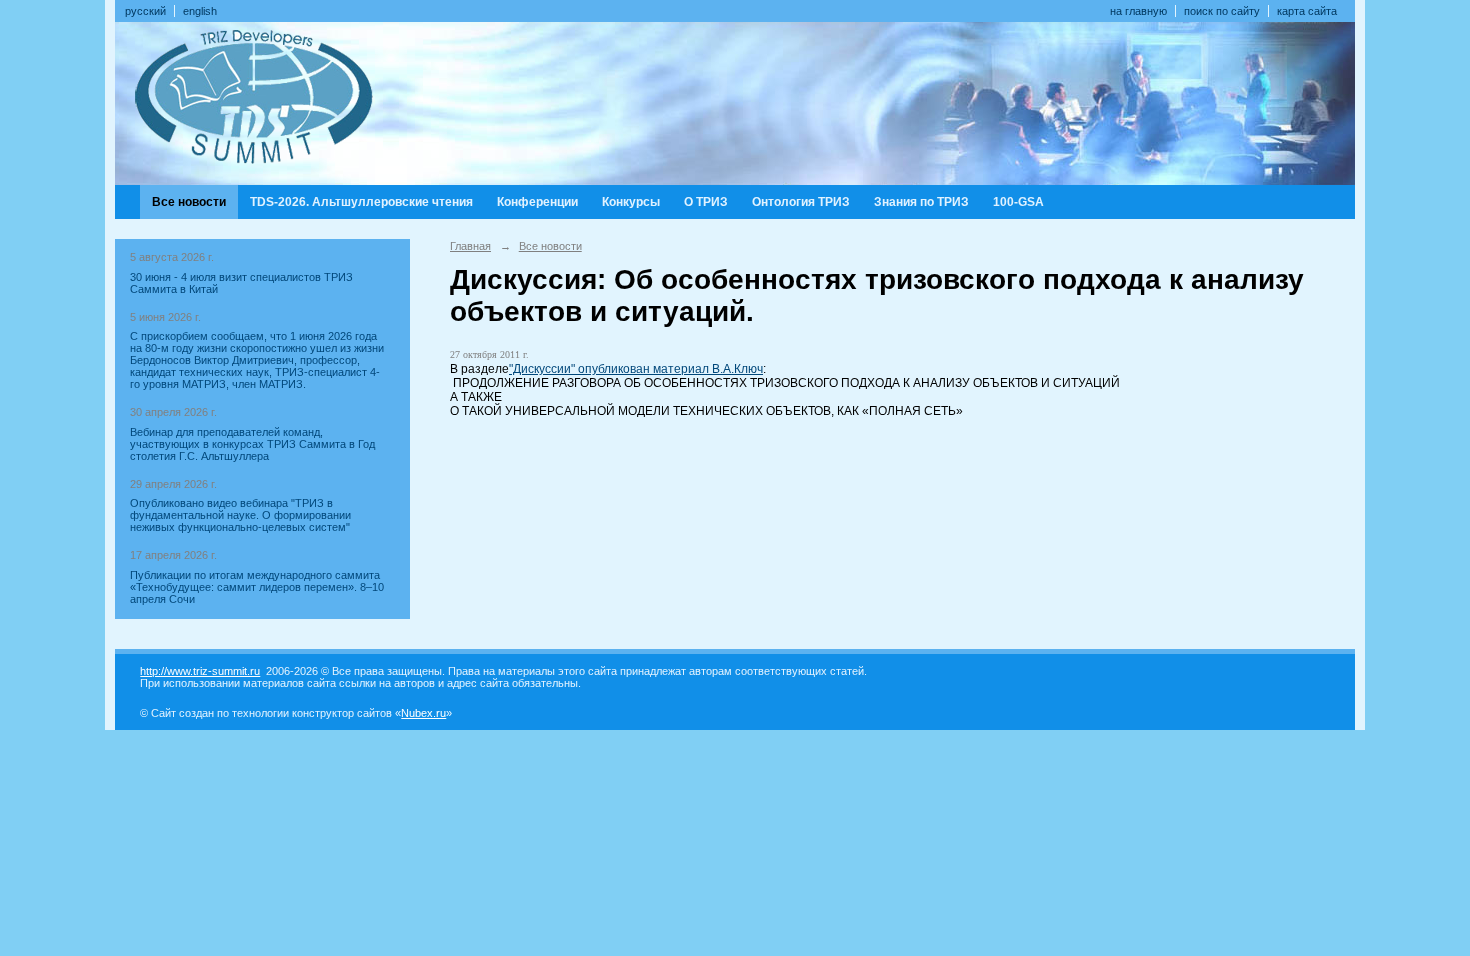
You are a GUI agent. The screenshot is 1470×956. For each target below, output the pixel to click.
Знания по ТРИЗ (921, 202)
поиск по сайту (1222, 11)
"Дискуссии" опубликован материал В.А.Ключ (636, 369)
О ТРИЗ (706, 202)
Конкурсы (631, 202)
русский (145, 11)
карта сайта (1307, 11)
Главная (470, 246)
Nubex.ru (423, 713)
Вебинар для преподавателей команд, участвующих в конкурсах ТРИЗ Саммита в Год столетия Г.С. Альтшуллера (252, 444)
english (200, 11)
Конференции (537, 202)
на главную (1138, 11)
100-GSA (1018, 202)
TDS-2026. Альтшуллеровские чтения (361, 202)
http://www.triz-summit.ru (200, 671)
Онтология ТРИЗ (801, 202)
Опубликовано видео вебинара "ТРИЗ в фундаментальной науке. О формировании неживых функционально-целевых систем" (240, 515)
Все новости (189, 202)
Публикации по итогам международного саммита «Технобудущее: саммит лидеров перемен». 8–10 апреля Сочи (257, 587)
